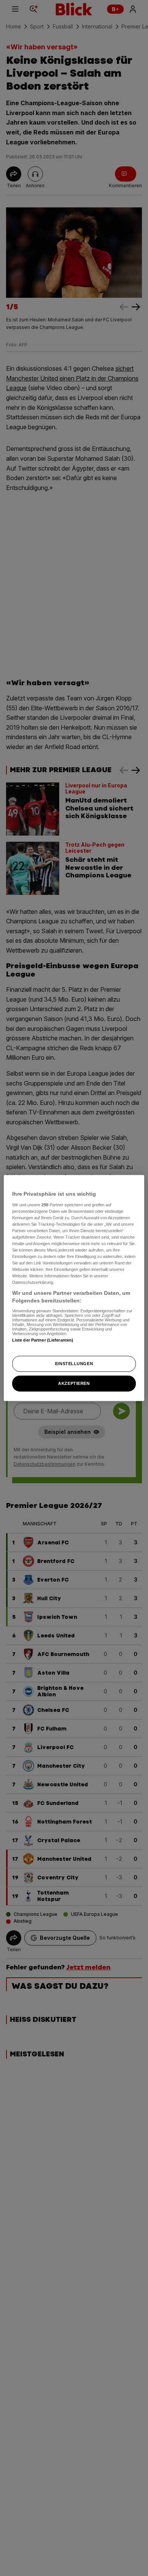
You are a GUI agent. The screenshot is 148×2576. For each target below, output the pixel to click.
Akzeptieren (74, 1383)
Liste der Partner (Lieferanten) (43, 1340)
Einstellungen (74, 1364)
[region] (74, 1288)
